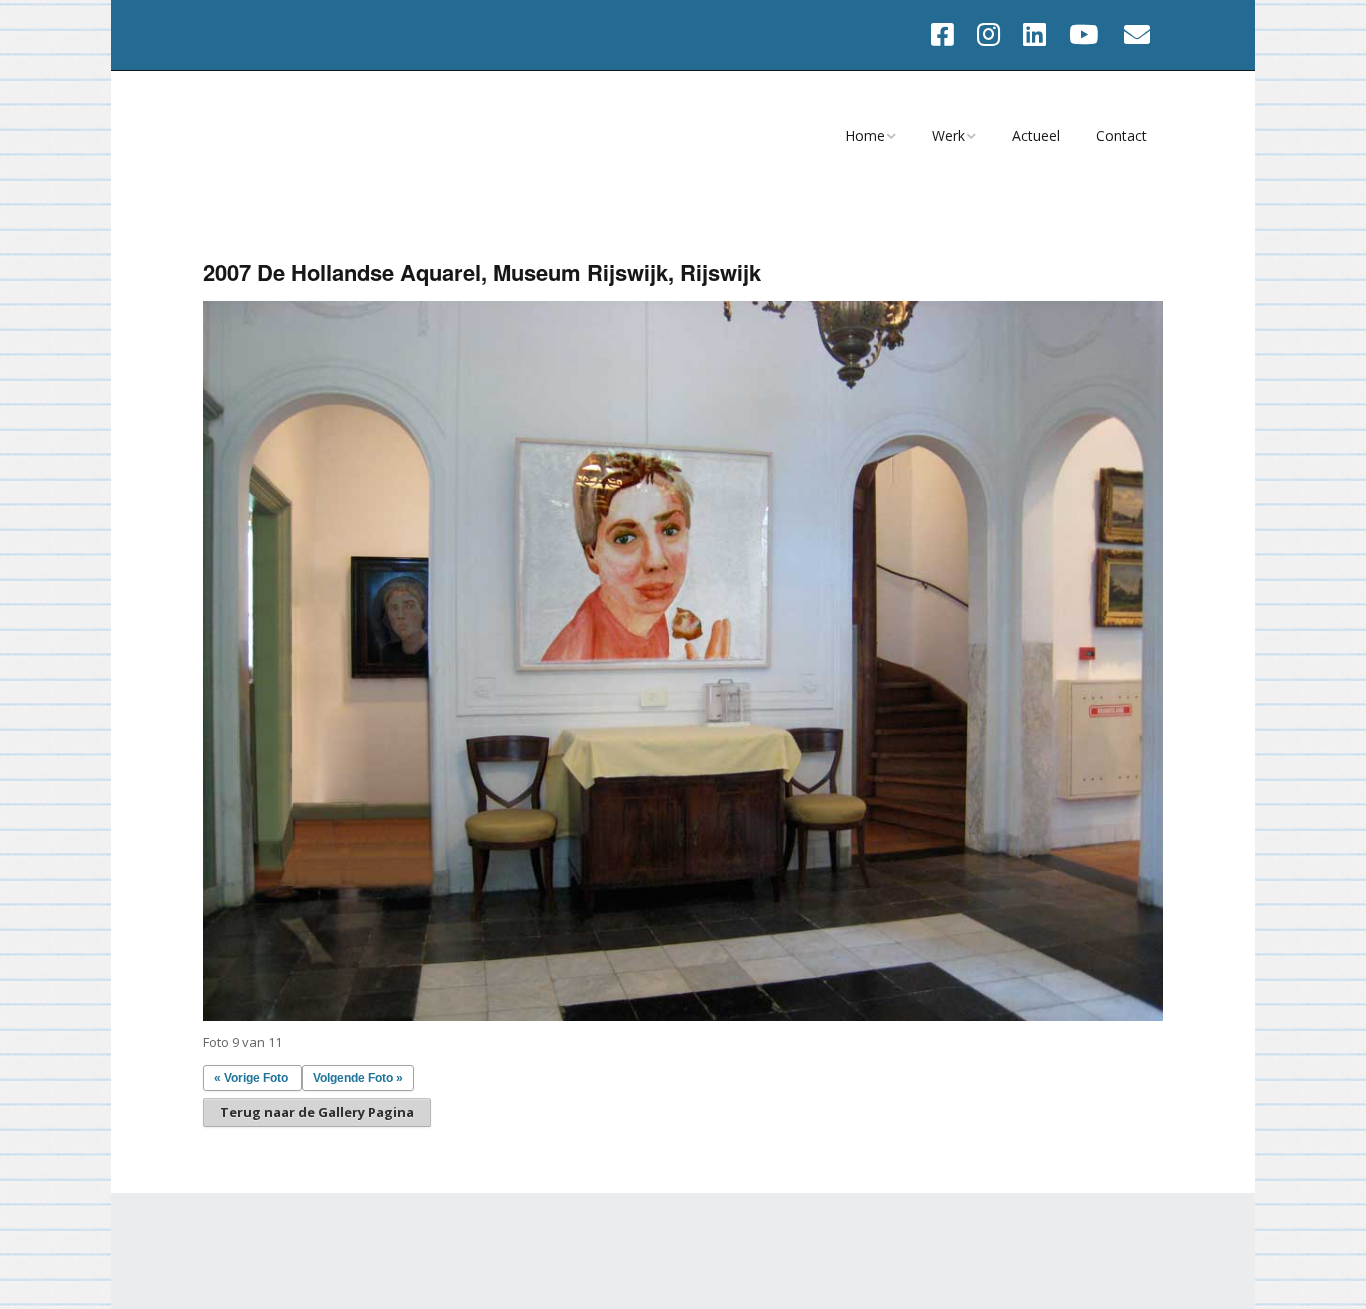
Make (306, 1247)
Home (865, 135)
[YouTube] (1083, 35)
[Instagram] (988, 35)
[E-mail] (1137, 35)
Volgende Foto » (358, 1078)
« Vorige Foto (251, 1078)
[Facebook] (947, 35)
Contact (1121, 135)
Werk (948, 135)
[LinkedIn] (1034, 35)
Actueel (1036, 135)
